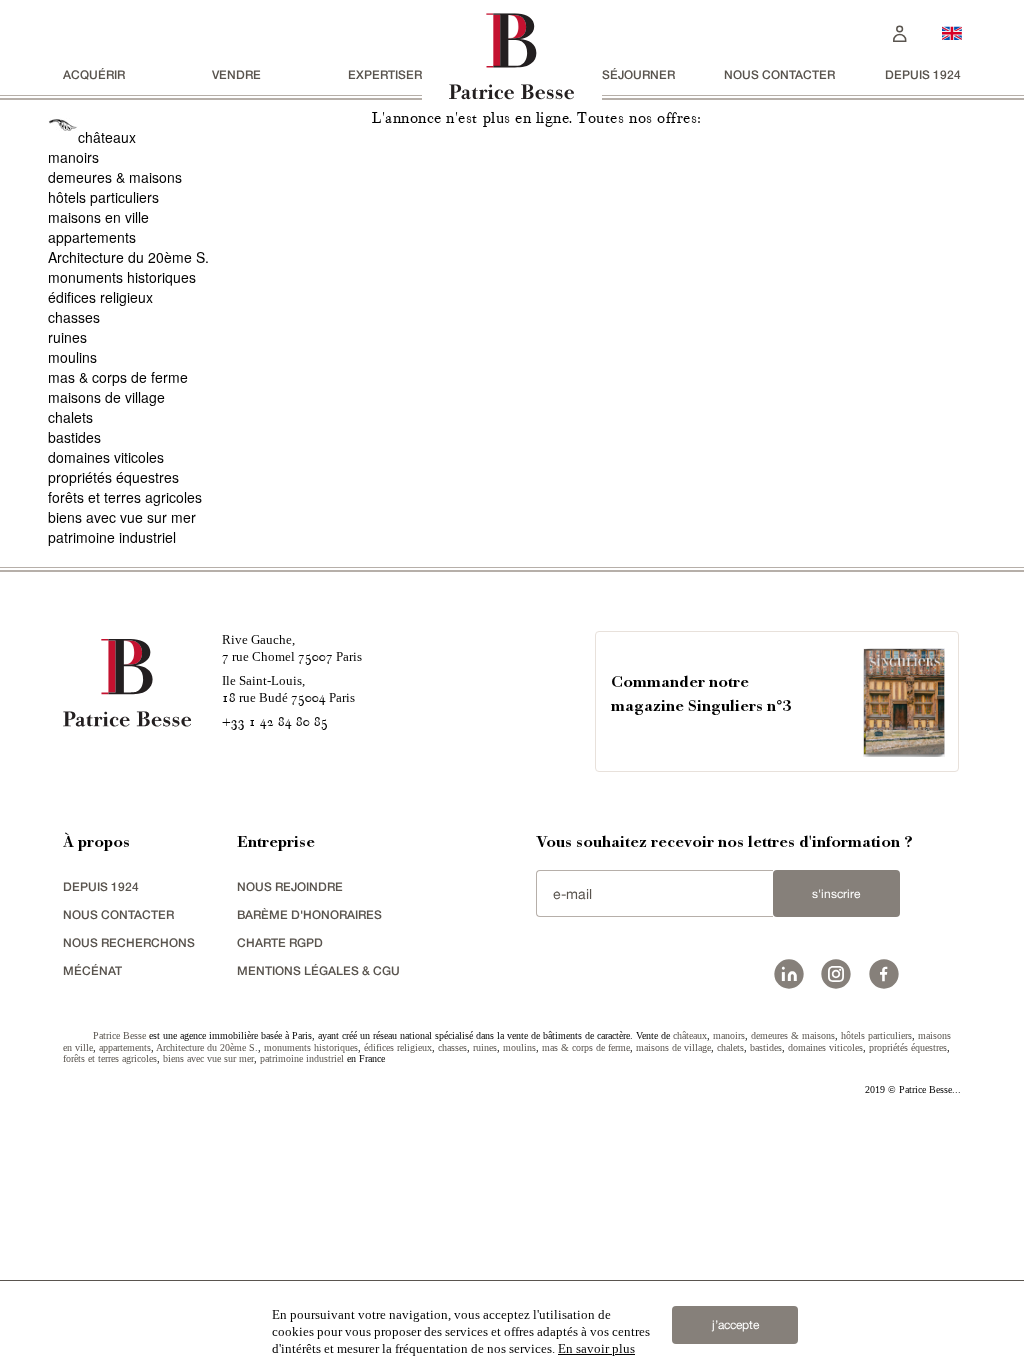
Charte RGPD (280, 942)
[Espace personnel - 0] (900, 31)
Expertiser (385, 74)
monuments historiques (122, 277)
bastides (74, 437)
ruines (67, 337)
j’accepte (735, 1325)
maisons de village (106, 397)
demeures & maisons (115, 177)
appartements (92, 237)
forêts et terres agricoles (125, 497)
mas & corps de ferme (118, 377)
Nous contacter (779, 74)
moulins (72, 357)
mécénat (92, 970)
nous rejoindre (290, 886)
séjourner (638, 74)
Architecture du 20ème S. (128, 257)
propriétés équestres (113, 477)
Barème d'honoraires (309, 914)
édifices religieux (100, 297)
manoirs (73, 157)
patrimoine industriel (112, 537)
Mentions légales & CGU (318, 970)
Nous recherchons (129, 942)
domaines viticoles (106, 457)
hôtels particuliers (103, 197)
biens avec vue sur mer (122, 517)
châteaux (107, 137)
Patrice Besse (119, 1035)
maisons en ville (98, 217)
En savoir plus (596, 1348)
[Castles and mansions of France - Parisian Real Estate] (952, 32)
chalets (70, 417)
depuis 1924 (923, 74)
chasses (74, 317)
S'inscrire (836, 894)
